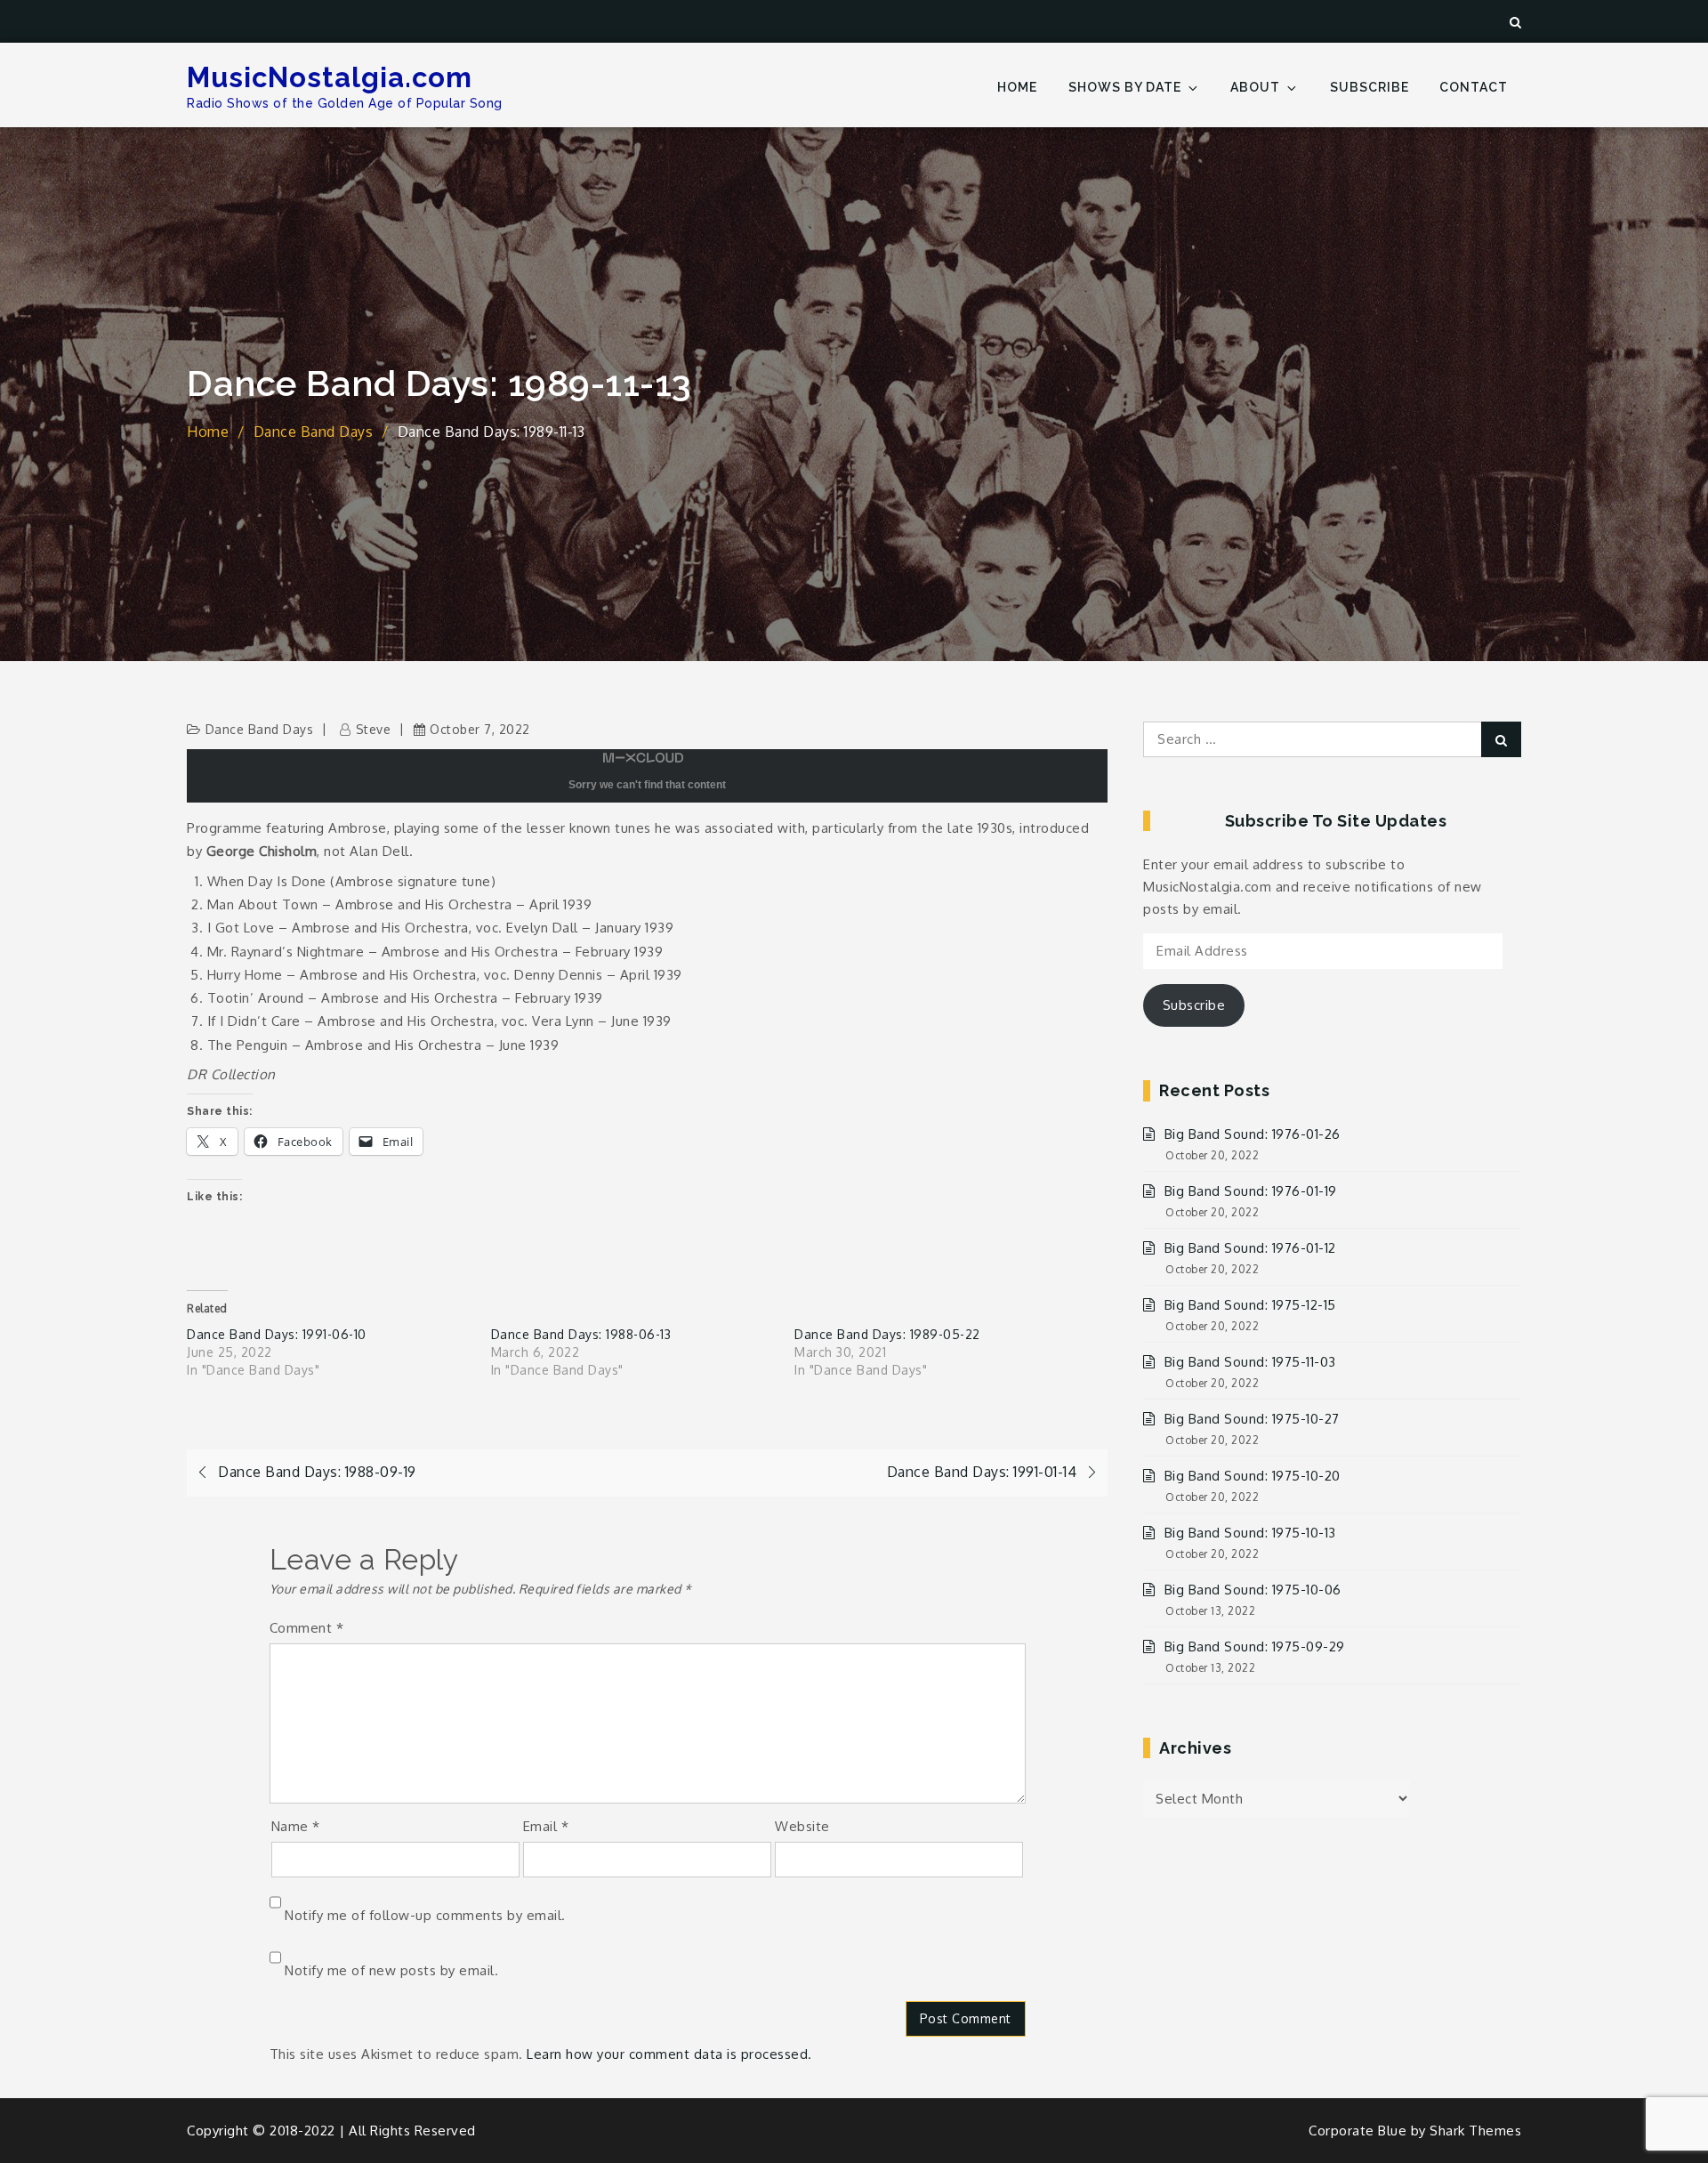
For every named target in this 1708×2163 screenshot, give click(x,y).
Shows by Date (1125, 87)
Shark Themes (1475, 2131)
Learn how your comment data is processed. (669, 2054)
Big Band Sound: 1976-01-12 (1250, 1248)
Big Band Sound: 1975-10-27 (1252, 1419)
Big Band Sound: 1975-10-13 (1250, 1533)
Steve (373, 729)
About (1255, 87)
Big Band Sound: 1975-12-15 (1250, 1305)
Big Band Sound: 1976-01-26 (1253, 1134)
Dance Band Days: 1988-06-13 (581, 1334)
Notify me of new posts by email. (391, 1970)
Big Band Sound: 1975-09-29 (1255, 1646)
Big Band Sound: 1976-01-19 (1251, 1191)
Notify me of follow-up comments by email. (425, 1915)
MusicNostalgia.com (330, 77)
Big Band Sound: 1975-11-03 (1250, 1362)
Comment (307, 1628)
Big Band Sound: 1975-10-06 (1253, 1590)
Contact (1474, 87)
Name (296, 1826)
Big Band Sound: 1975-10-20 (1253, 1476)
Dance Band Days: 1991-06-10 (277, 1334)
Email (546, 1826)
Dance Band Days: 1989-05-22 (887, 1334)
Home (1017, 87)
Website (802, 1826)
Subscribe (1370, 87)
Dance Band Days (260, 729)
